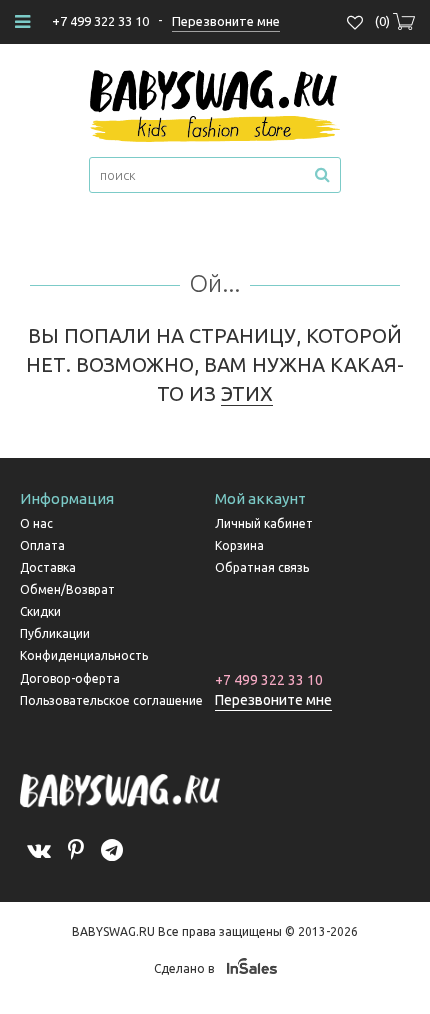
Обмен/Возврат (67, 589)
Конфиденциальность (84, 655)
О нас (36, 523)
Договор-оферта (70, 678)
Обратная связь (262, 567)
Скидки (40, 611)
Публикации (55, 633)
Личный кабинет (264, 523)
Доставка (48, 567)
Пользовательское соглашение (111, 700)
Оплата (42, 545)
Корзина (239, 545)
